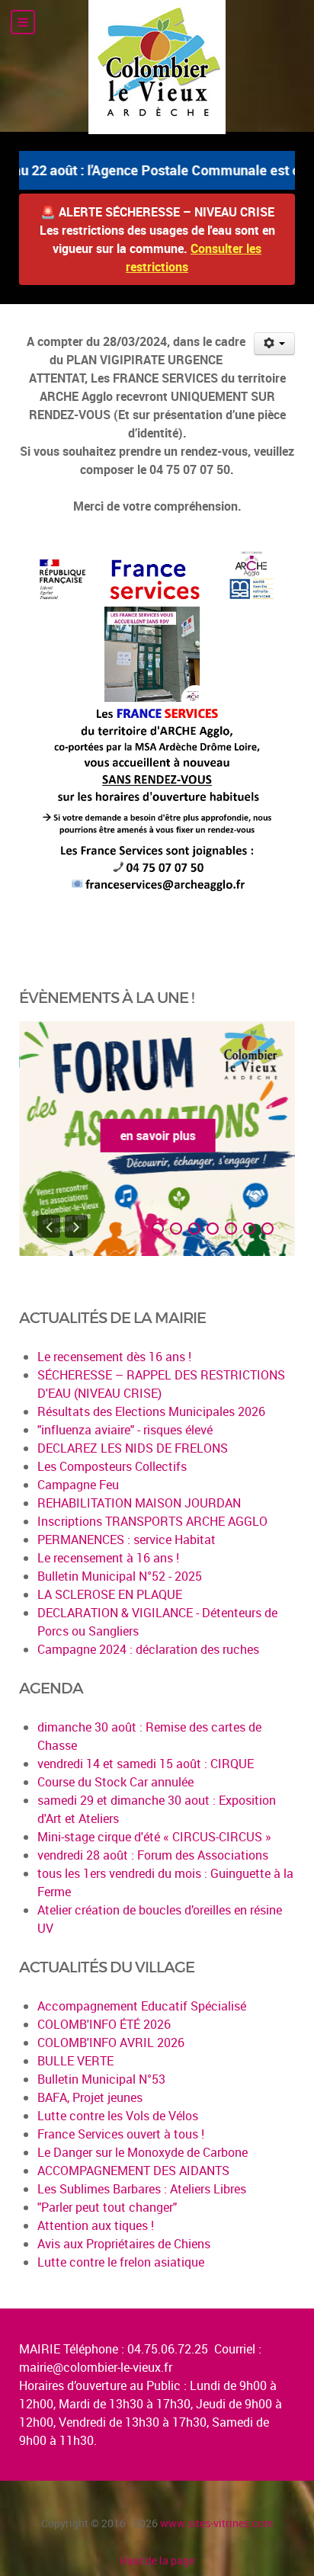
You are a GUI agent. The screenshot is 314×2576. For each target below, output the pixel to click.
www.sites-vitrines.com (216, 2523)
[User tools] (275, 344)
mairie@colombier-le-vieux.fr (96, 2367)
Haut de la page (157, 2560)
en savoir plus (157, 1136)
